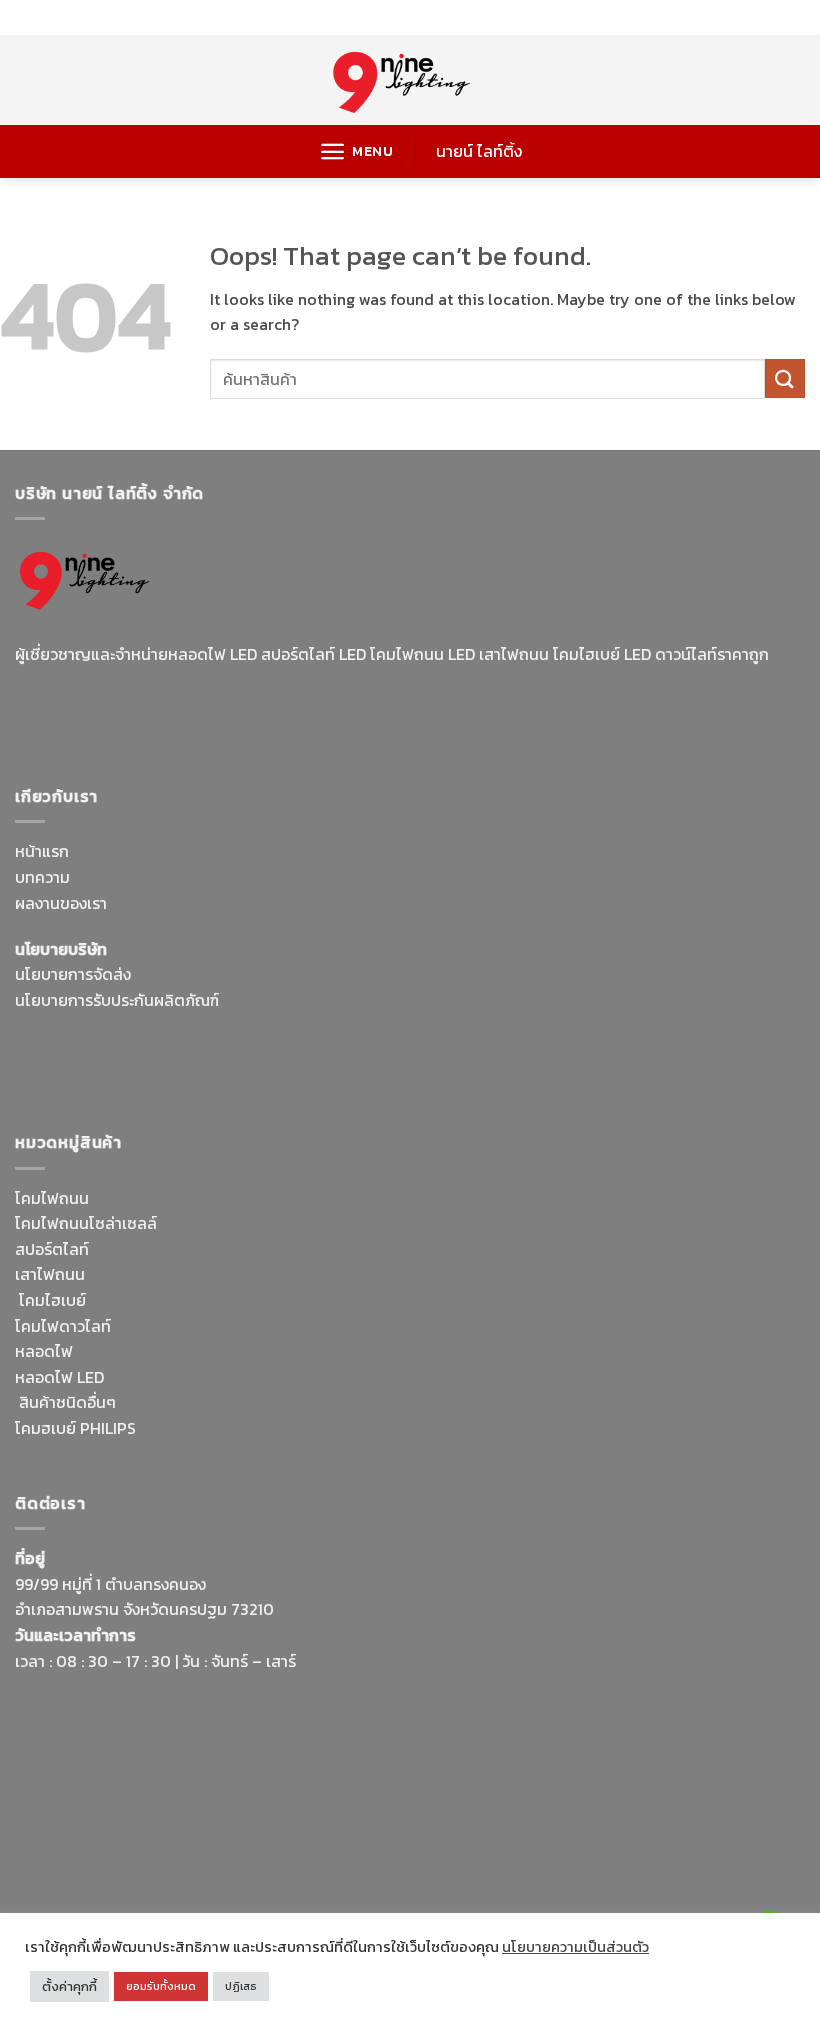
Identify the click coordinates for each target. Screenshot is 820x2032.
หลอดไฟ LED (59, 1377)
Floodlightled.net (149, 1885)
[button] (356, 151)
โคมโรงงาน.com (532, 1046)
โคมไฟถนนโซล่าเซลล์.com (273, 726)
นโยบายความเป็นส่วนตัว (575, 1947)
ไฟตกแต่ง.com (261, 1454)
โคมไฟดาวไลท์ (63, 1326)
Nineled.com (254, 1072)
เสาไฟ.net (48, 1885)
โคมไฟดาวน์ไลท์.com (656, 700)
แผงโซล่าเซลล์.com (647, 1428)
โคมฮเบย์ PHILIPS (75, 1428)
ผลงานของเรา (61, 903)
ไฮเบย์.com (166, 1072)
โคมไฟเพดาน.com (584, 1072)
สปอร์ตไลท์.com (69, 1072)
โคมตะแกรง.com (462, 1072)
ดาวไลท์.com (534, 1428)
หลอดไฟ (44, 1351)
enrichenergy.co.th (418, 1885)
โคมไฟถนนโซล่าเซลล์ (86, 1223)
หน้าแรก (42, 851)
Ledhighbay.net (183, 1046)
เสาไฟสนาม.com (431, 1428)
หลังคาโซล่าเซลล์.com (390, 1454)
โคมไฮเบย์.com (128, 726)
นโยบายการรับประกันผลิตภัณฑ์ (117, 1000)
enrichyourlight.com (370, 700)
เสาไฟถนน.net (353, 1072)
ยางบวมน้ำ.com (192, 1428)
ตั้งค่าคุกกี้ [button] (69, 1986)
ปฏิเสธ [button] (241, 1986)
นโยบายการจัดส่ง (73, 974)
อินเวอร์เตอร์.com (147, 1454)
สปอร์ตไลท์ (52, 1249)
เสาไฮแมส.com (423, 1046)
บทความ (42, 877)
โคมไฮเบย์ (52, 1300)
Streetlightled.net (281, 1885)
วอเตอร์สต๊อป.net (516, 700)
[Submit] (785, 378)
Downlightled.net (306, 1046)
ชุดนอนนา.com (541, 1885)
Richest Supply (69, 1046)
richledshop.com (310, 1428)
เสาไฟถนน (50, 1274)
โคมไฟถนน (52, 1198)
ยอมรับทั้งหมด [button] (161, 1986)
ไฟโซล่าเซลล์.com (650, 1046)
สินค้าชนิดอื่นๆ (67, 1402)
